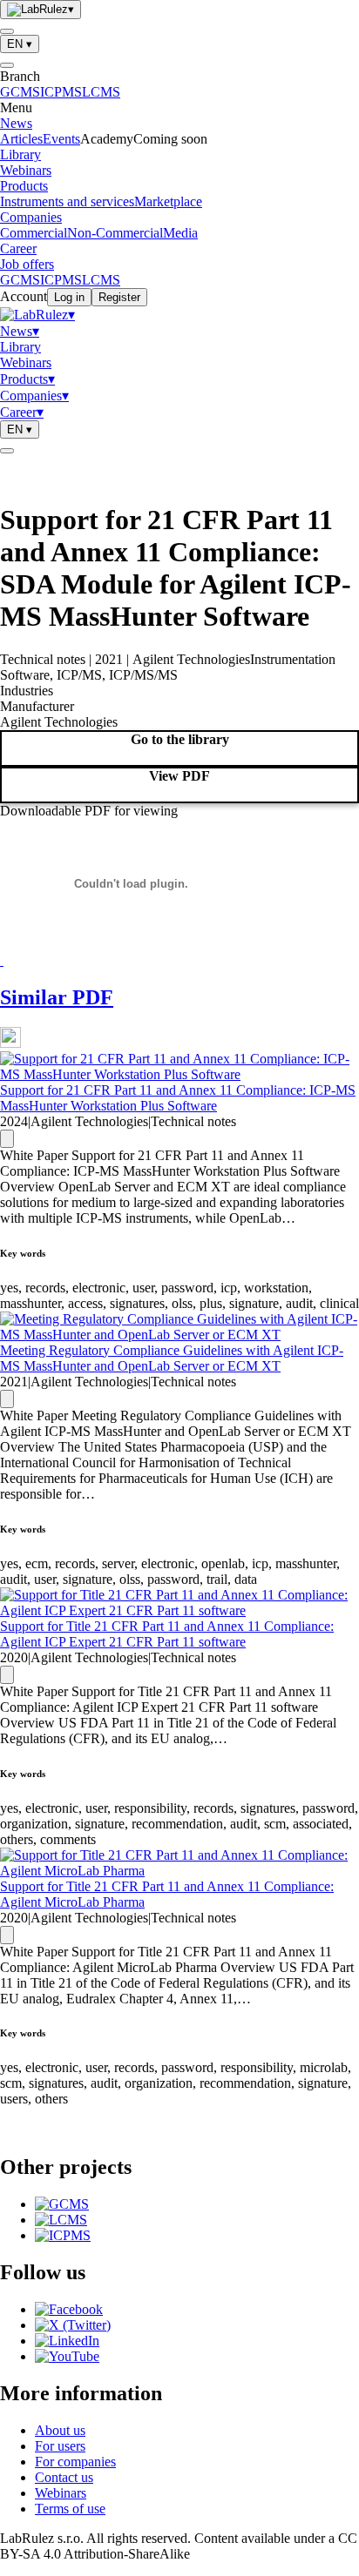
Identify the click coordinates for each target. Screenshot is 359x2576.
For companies (75, 2462)
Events (61, 139)
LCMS (101, 92)
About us (60, 2430)
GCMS (20, 92)
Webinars (26, 170)
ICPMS (61, 92)
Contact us (64, 2477)
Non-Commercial (115, 233)
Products (24, 186)
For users (60, 2446)
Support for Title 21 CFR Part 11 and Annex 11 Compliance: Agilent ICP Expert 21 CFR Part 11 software (167, 1634)
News (16, 123)
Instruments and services (67, 201)
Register (119, 297)
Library (20, 154)
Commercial (34, 233)
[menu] (7, 31)
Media (180, 233)
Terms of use (70, 2509)
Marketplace (168, 201)
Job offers (27, 264)
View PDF (179, 776)
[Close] (7, 65)
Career (18, 248)
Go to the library (180, 739)
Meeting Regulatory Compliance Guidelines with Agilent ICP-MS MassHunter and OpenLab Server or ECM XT (172, 1358)
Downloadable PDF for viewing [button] (89, 811)
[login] (7, 451)
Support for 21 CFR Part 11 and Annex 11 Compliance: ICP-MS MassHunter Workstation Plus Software (178, 1098)
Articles (21, 139)
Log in (69, 297)
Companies (31, 217)
